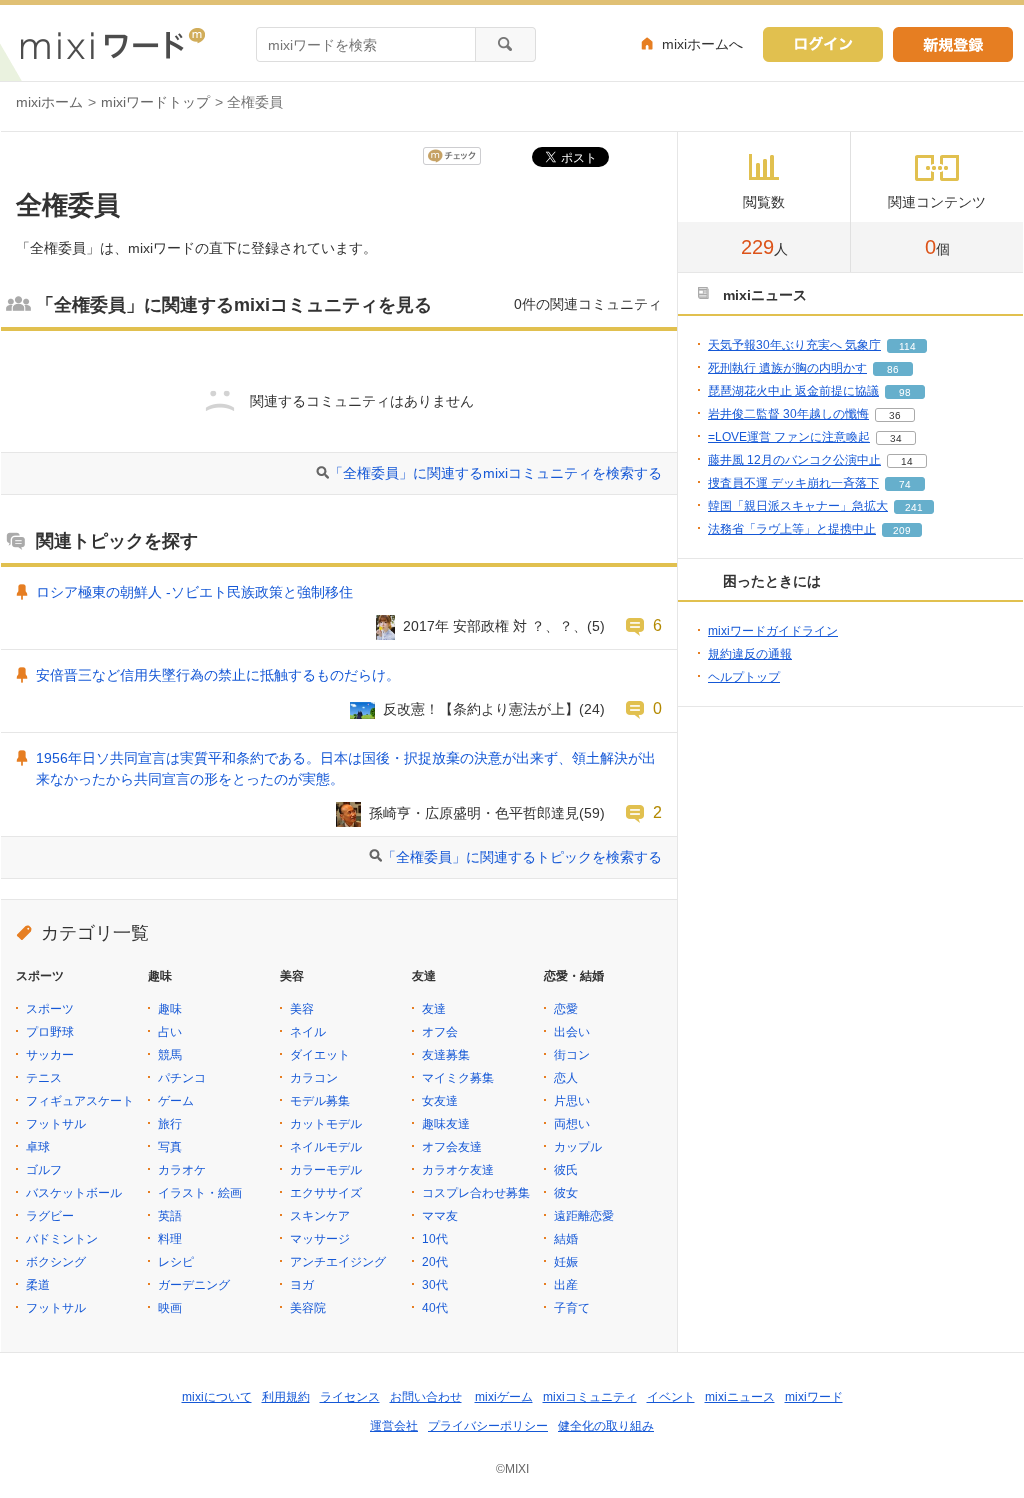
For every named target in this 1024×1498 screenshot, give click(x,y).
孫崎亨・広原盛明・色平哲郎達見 (474, 813)
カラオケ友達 (458, 1170)
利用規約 (286, 1397)
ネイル (308, 1032)
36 (895, 415)
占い (170, 1032)
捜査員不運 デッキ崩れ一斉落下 (793, 483)
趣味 (170, 1009)
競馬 (170, 1055)
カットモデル (326, 1124)
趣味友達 (446, 1124)
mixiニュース (740, 1397)
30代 (435, 1285)
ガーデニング (194, 1285)
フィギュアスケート (80, 1101)
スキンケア (320, 1216)
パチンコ (182, 1078)
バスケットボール (74, 1193)
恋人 (566, 1078)
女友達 (440, 1101)
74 (905, 484)
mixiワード (814, 1397)
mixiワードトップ (155, 102)
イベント (671, 1397)
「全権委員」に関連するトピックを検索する (522, 857)
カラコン (314, 1078)
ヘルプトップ (744, 677)
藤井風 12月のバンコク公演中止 (794, 460)
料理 (170, 1239)
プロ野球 (50, 1032)
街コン (572, 1055)
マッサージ (320, 1239)
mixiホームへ (702, 44)
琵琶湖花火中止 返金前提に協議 (793, 391)
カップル (578, 1147)
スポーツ (50, 1009)
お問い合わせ (426, 1397)
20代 (435, 1262)
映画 (170, 1308)
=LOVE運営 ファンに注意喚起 (789, 437)
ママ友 (440, 1216)
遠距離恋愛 (584, 1216)
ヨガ (302, 1285)
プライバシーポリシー (488, 1426)
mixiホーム (49, 102)
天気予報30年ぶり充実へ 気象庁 (794, 345)
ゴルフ (44, 1170)
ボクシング (56, 1262)
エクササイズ (326, 1193)
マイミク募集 (458, 1078)
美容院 (308, 1308)
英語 (170, 1216)
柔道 (38, 1285)
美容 (302, 1009)
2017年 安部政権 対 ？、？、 (495, 626)
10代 (435, 1239)
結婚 (566, 1239)
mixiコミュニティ (590, 1397)
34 (896, 438)
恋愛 (566, 1009)
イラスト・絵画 (200, 1193)
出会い (572, 1032)
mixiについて (217, 1397)
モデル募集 (320, 1101)
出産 (566, 1285)
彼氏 (566, 1170)
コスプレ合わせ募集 (476, 1193)
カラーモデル (326, 1170)
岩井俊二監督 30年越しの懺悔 (788, 414)
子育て (572, 1308)
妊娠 (566, 1262)
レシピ (176, 1262)
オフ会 (440, 1032)
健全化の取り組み (606, 1426)
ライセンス (350, 1397)
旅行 (170, 1124)
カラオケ (182, 1170)
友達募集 (446, 1055)
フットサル (56, 1124)
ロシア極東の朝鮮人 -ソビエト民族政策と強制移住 (194, 592)
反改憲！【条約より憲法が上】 (481, 709)
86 (893, 369)
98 (905, 392)
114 (907, 346)
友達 (434, 1009)
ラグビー (50, 1216)
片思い (572, 1101)
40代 (435, 1308)
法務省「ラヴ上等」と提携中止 (792, 529)
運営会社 (394, 1426)
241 (914, 507)
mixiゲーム (504, 1397)
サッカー (50, 1055)
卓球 (38, 1147)
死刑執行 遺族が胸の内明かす (787, 368)
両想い (572, 1124)
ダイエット (320, 1055)
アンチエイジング (338, 1262)
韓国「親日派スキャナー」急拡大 (798, 506)
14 (907, 461)
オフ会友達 (452, 1147)
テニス (44, 1078)
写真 (170, 1147)
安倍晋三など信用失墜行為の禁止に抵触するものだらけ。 (218, 675)
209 (902, 530)
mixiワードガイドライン (773, 631)
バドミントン (62, 1239)
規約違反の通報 (750, 654)
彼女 (566, 1193)
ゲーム (176, 1101)
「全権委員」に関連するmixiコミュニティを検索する (495, 473)
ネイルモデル (326, 1147)
